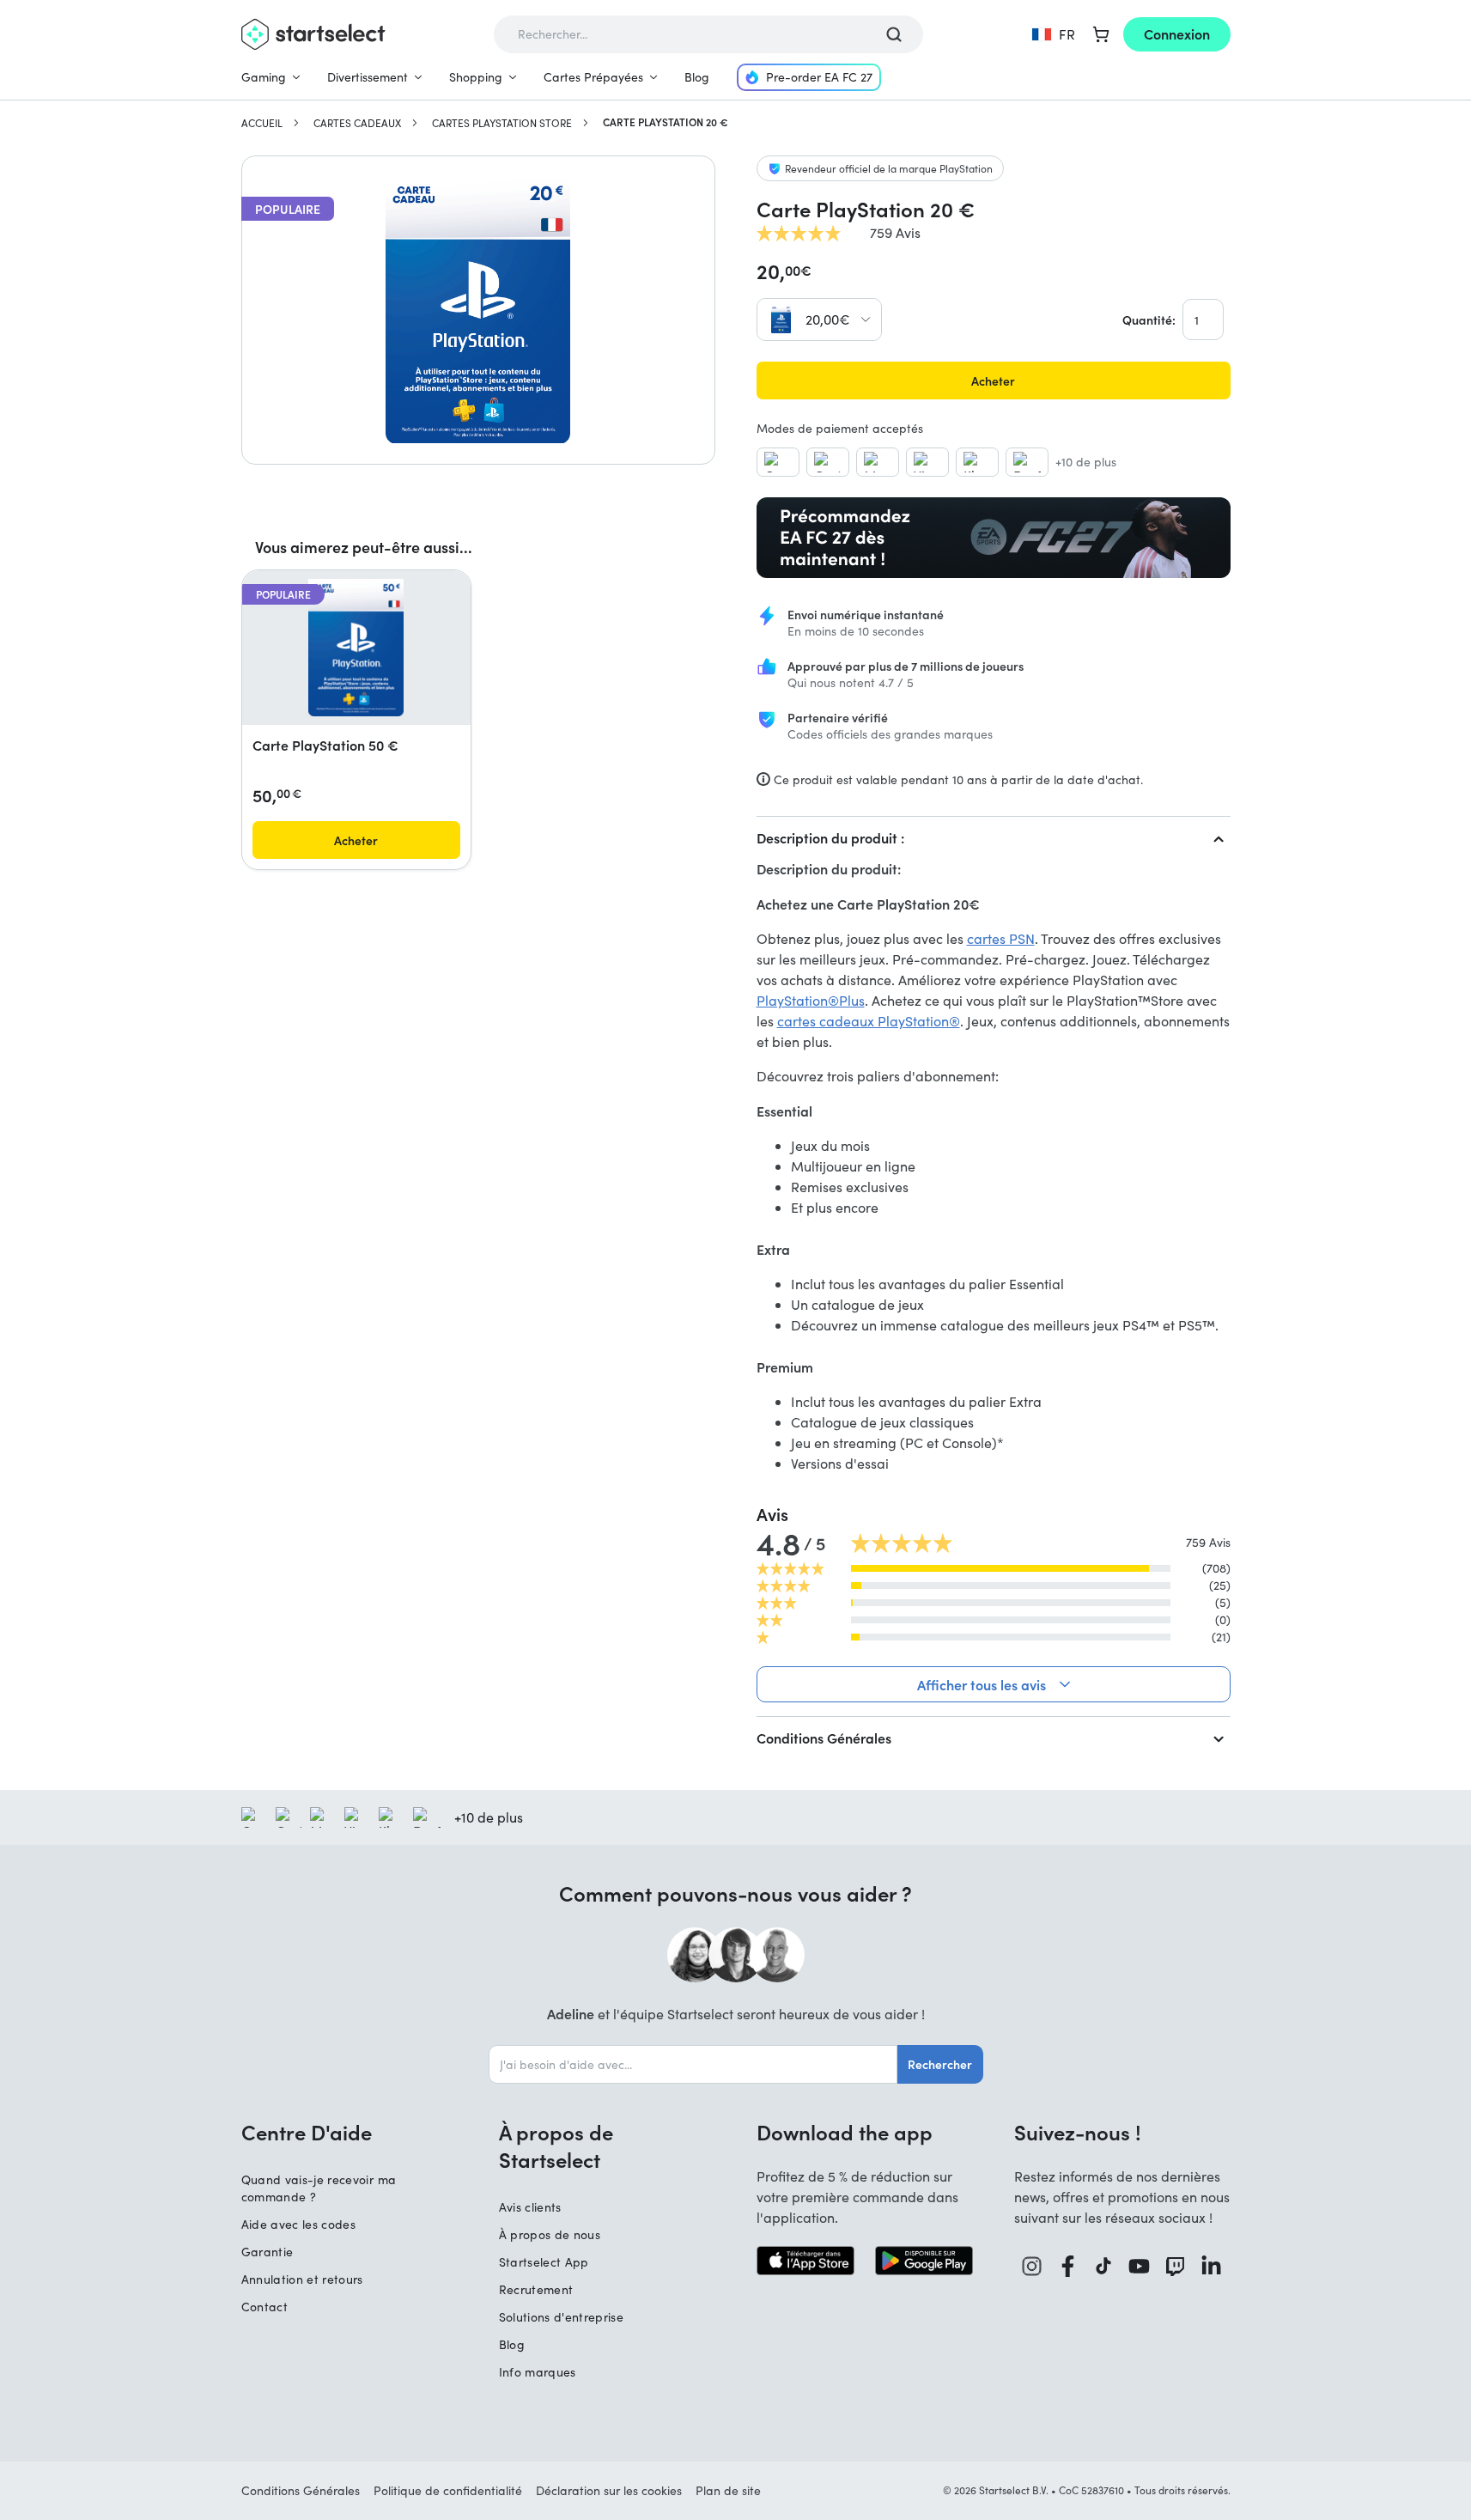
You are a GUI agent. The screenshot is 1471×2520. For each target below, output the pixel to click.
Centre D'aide (307, 2132)
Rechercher (940, 2064)
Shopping (476, 77)
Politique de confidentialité (448, 2490)
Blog (697, 77)
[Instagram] (1032, 2266)
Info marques (538, 2372)
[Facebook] (1068, 2266)
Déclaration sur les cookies (609, 2490)
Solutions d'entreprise (562, 2317)
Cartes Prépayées (593, 77)
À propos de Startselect (556, 2146)
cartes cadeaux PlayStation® (869, 1021)
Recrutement (536, 2289)
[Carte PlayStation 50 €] (356, 648)
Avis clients (530, 2207)
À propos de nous (550, 2234)
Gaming (264, 77)
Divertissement (368, 77)
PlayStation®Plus (811, 1000)
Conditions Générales (824, 1738)
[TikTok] (1104, 2266)
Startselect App (544, 2262)
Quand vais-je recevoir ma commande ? (319, 2188)
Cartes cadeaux (357, 123)
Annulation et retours (302, 2279)
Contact (264, 2307)
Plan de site (728, 2490)
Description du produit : (830, 837)
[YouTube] (1140, 2266)
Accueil (262, 123)
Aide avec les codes (299, 2224)
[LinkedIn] (1212, 2266)
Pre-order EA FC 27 (819, 77)
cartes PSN (1001, 938)
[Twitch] (1176, 2266)
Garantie (267, 2252)
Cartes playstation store (502, 123)
